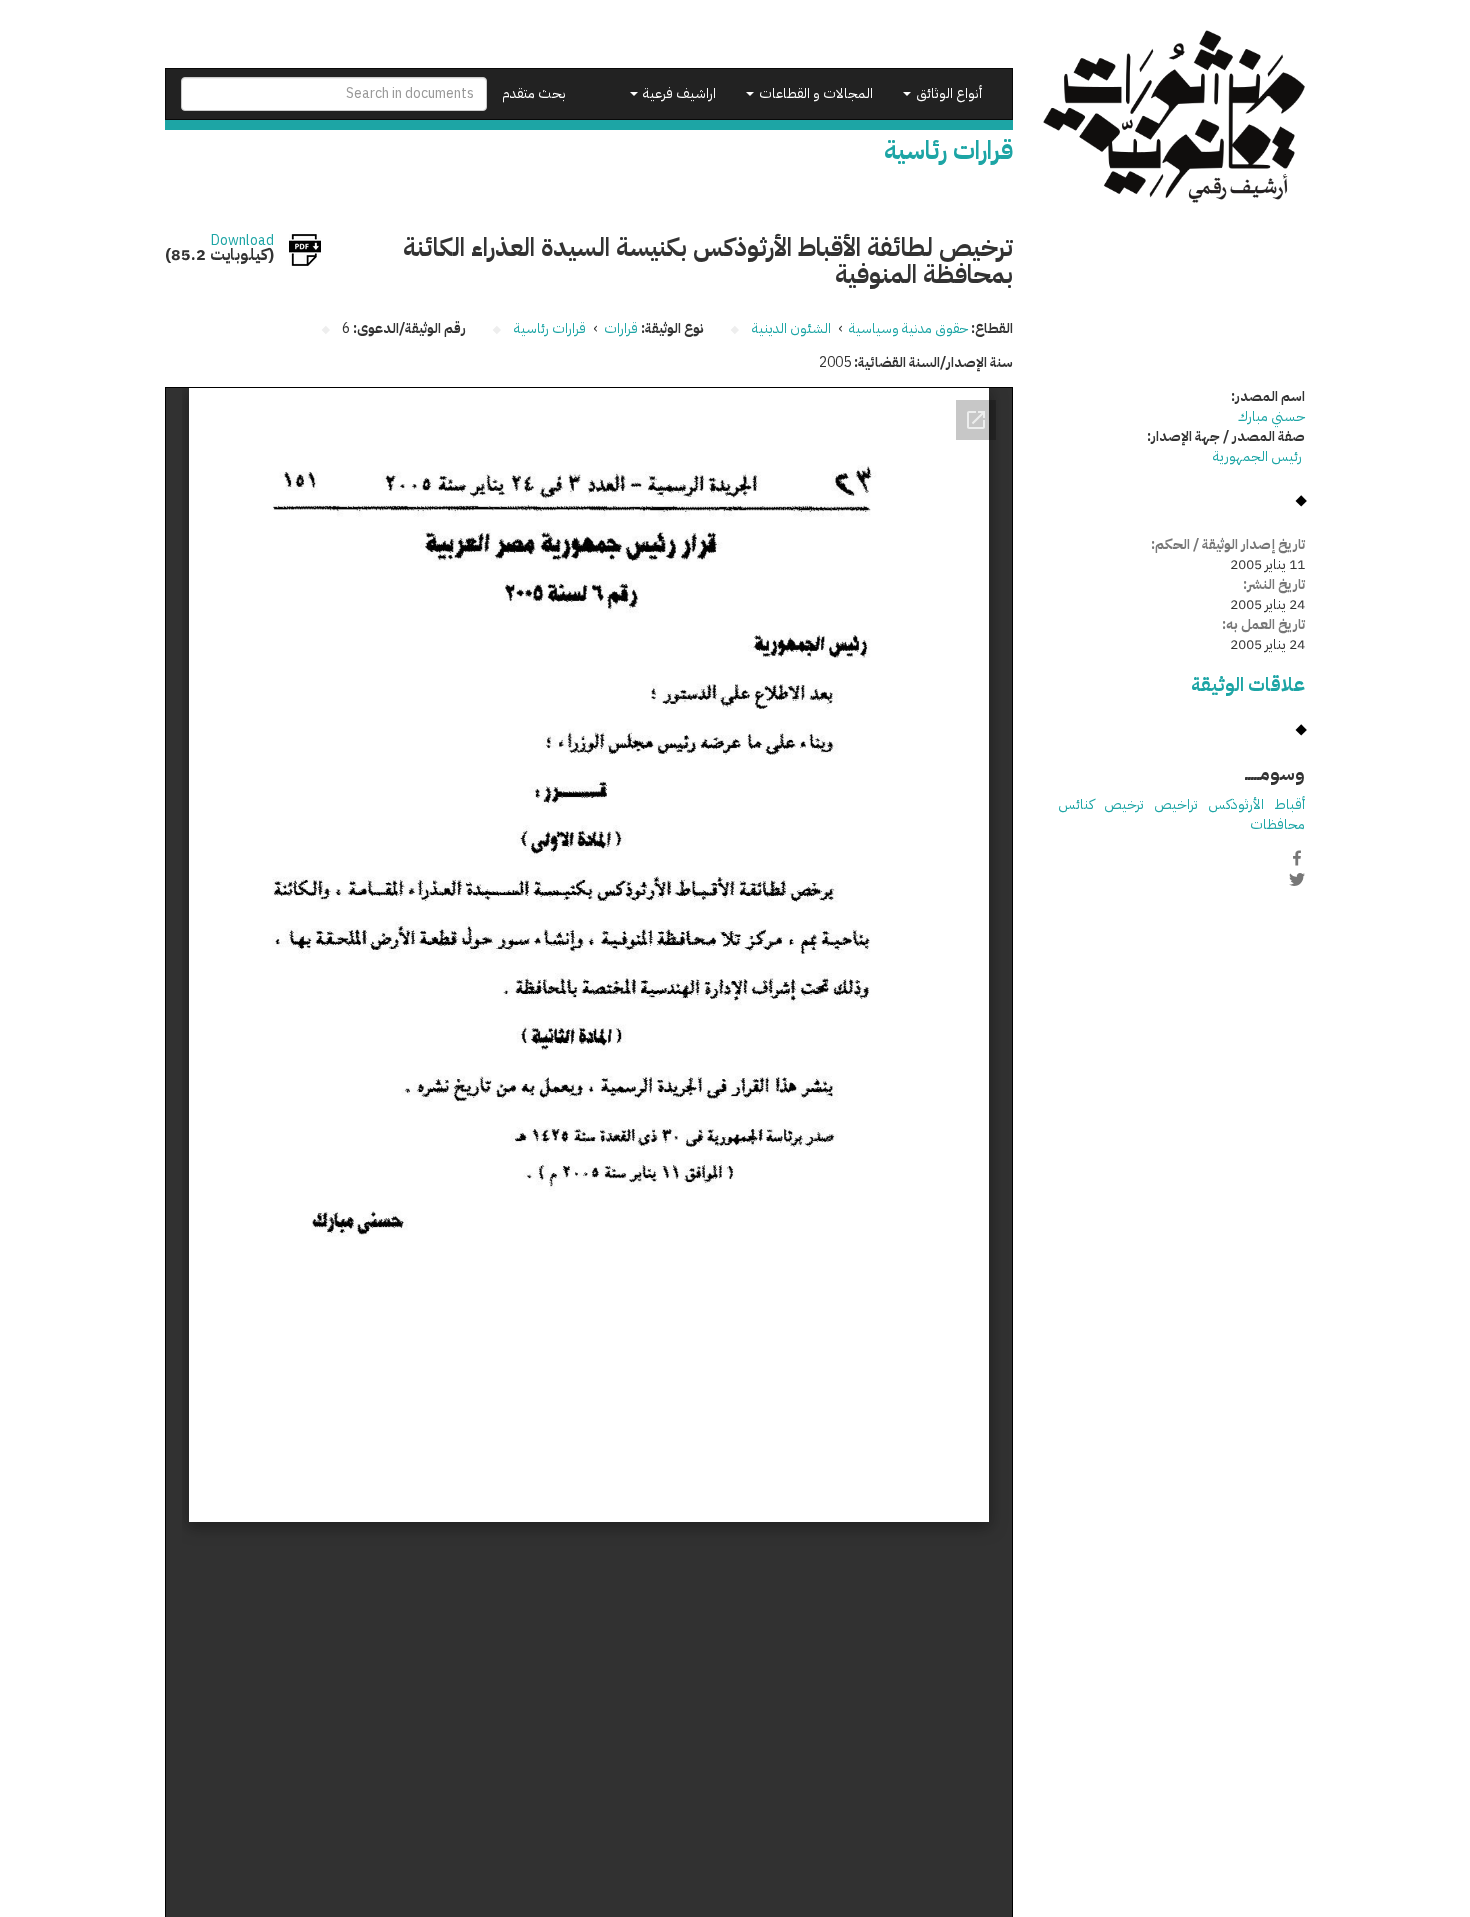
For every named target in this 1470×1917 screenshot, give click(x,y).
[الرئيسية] (1174, 116)
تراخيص (1176, 804)
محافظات (1277, 824)
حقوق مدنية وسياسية (908, 328)
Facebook (1297, 858)
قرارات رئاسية (550, 328)
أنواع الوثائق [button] (947, 93)
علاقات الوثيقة (1248, 684)
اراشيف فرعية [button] (678, 93)
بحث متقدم (534, 93)
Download (242, 241)
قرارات (621, 328)
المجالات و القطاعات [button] (814, 93)
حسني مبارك (1271, 416)
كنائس (1076, 804)
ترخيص (1124, 804)
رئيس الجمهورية (1259, 456)
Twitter (1297, 879)
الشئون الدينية (791, 328)
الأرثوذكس (1236, 804)
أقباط (1289, 804)
